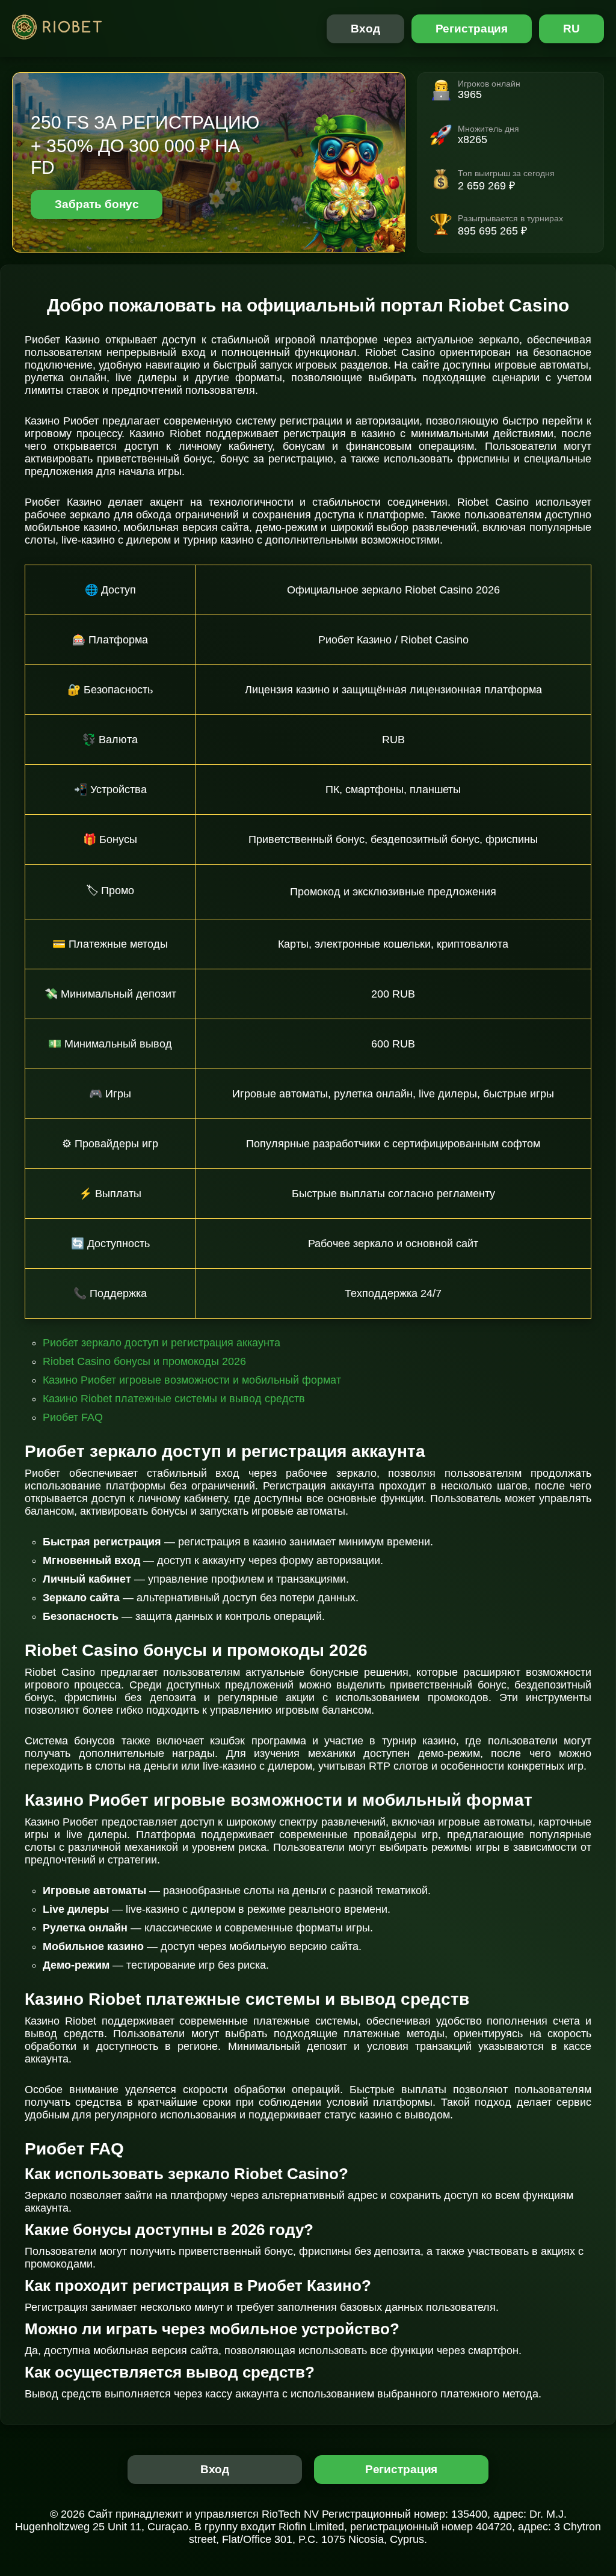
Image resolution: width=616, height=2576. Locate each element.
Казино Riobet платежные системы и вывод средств (174, 1399)
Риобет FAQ (73, 1417)
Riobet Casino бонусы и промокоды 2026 (144, 1361)
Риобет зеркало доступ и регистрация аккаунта (162, 1343)
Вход (365, 29)
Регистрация (472, 29)
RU (571, 29)
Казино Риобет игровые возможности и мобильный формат (192, 1380)
